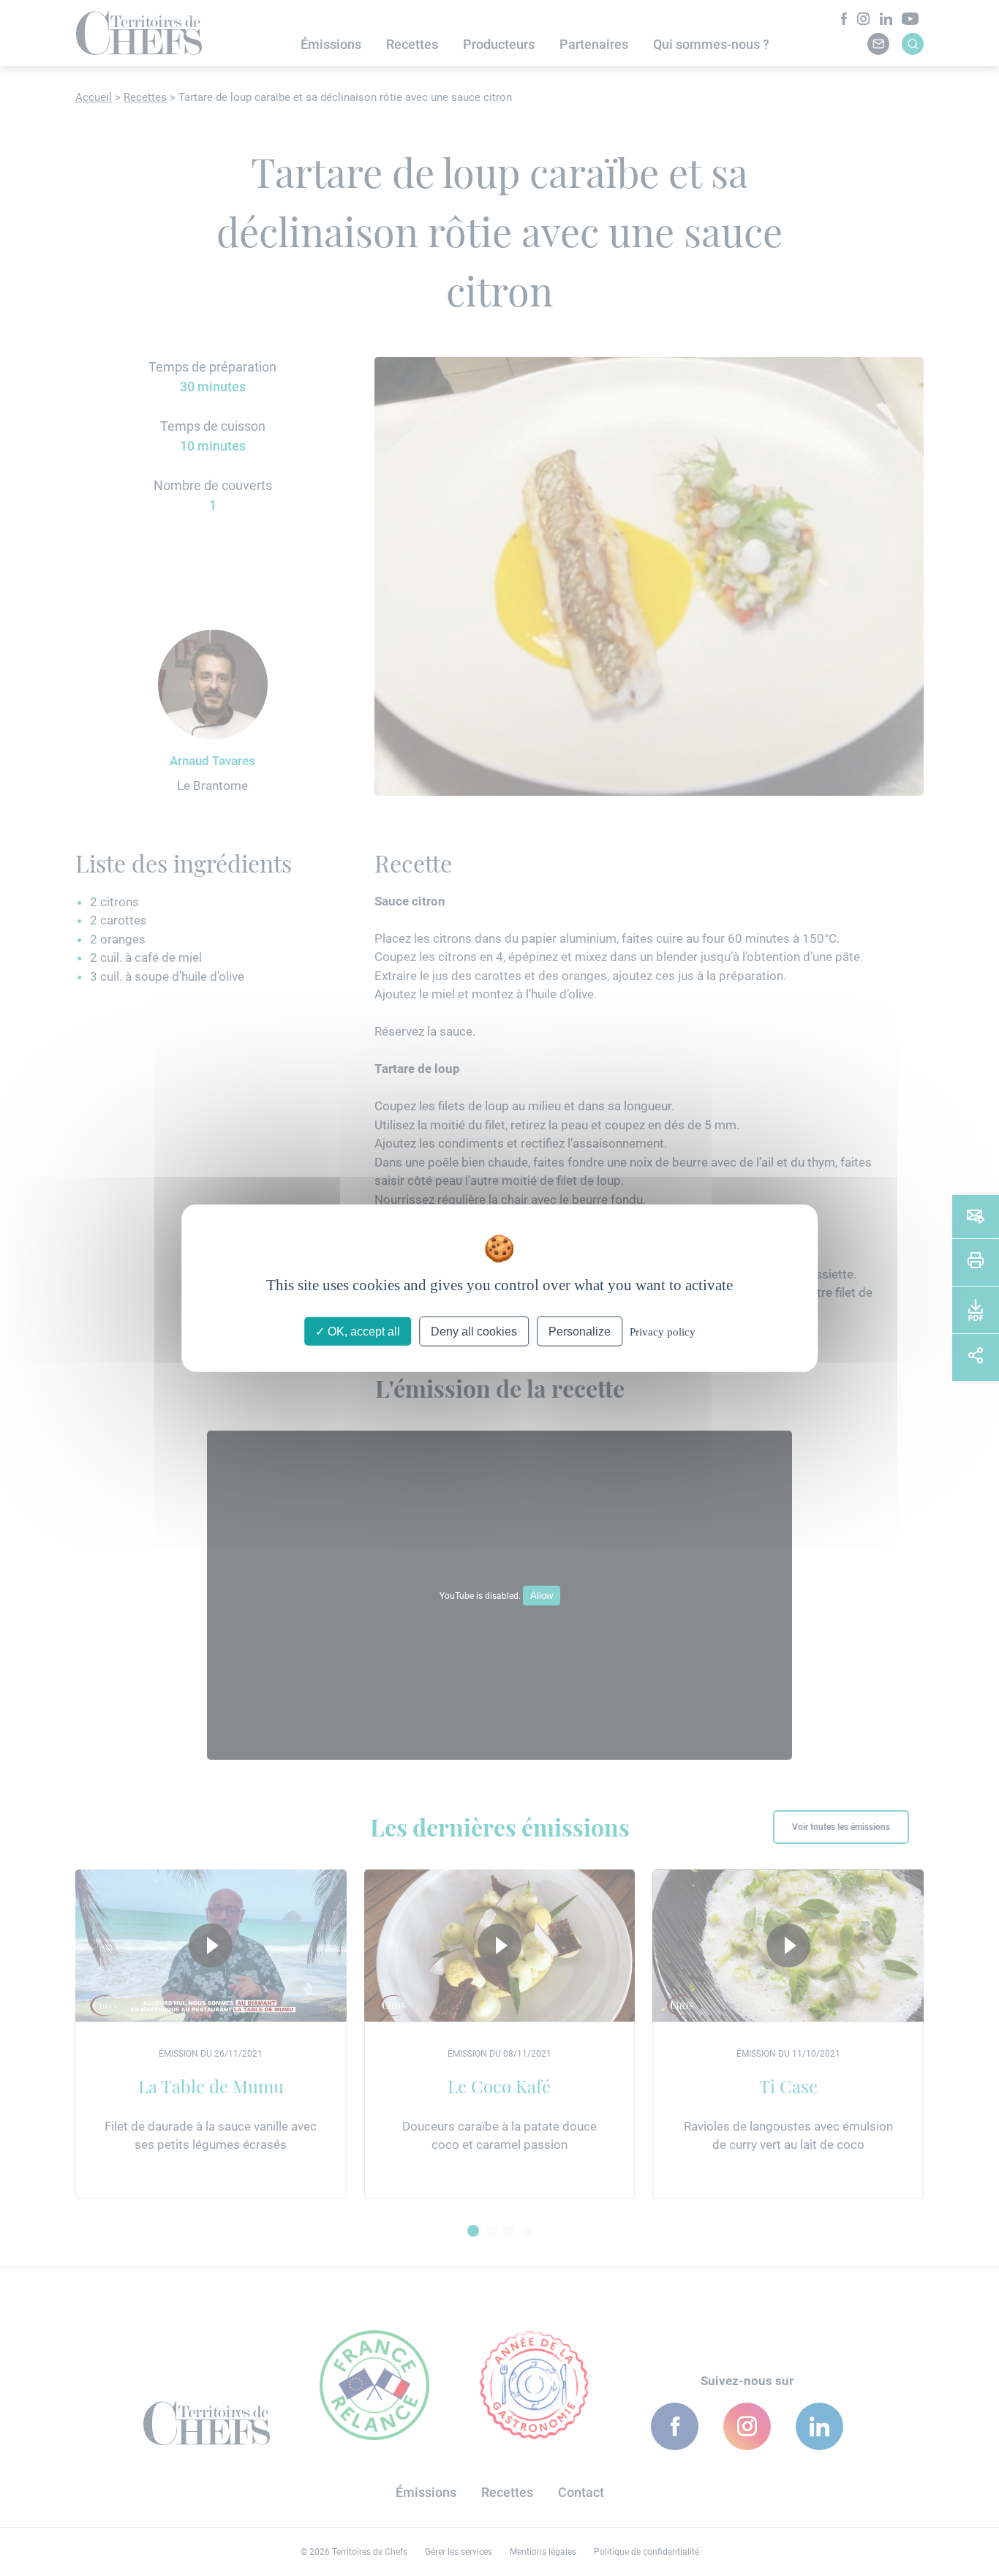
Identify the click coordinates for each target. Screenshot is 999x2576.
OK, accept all (362, 1331)
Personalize (580, 1331)
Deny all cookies (474, 1331)
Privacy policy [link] (663, 1331)
